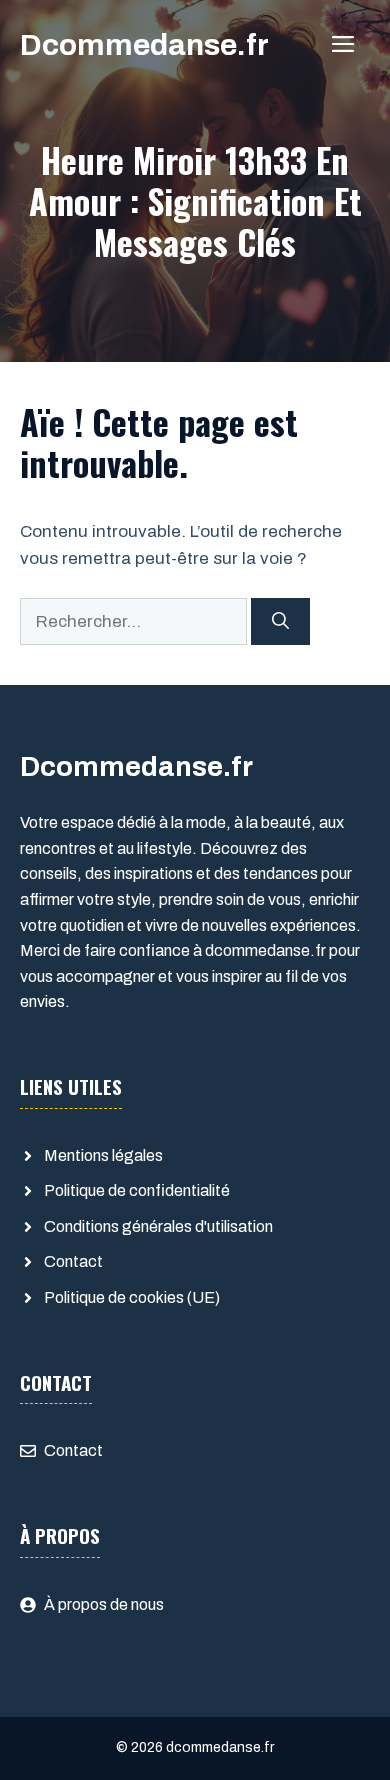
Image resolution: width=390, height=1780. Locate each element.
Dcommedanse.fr (144, 45)
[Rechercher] (280, 622)
